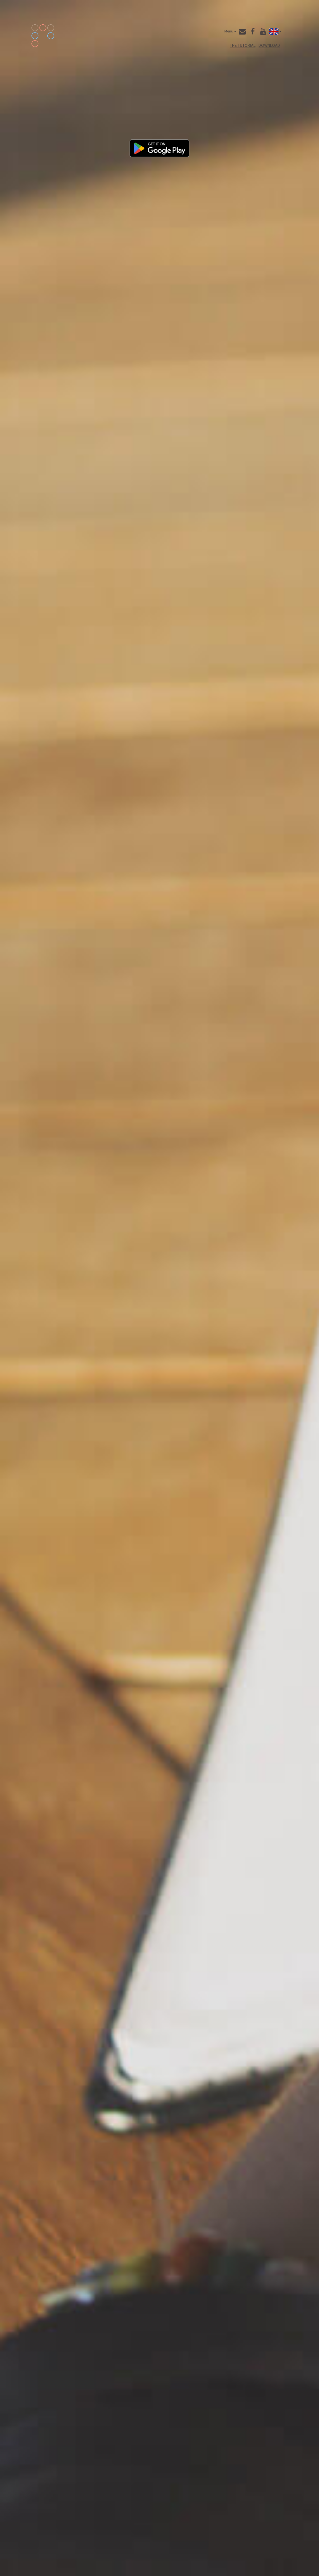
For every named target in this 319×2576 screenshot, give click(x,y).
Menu (229, 31)
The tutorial (243, 45)
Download (269, 45)
